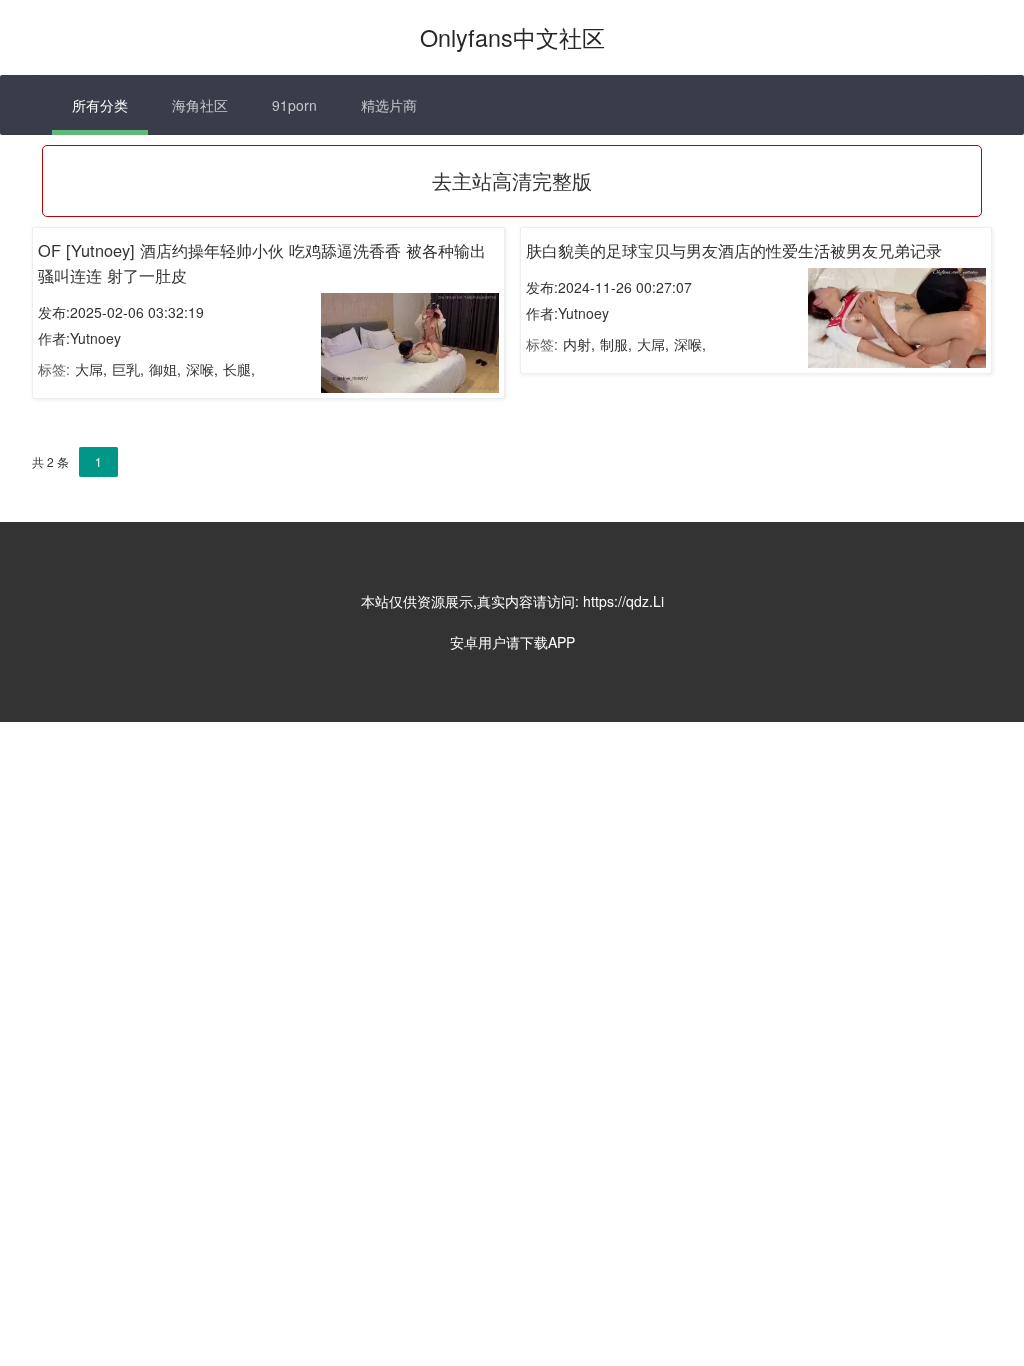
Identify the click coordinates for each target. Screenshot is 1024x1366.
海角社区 (200, 105)
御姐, (165, 369)
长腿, (239, 369)
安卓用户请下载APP (512, 642)
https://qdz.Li (623, 601)
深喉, (202, 369)
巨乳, (128, 369)
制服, (616, 344)
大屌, (91, 369)
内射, (579, 344)
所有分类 (100, 105)
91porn (294, 105)
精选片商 (389, 105)
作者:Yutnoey (79, 338)
